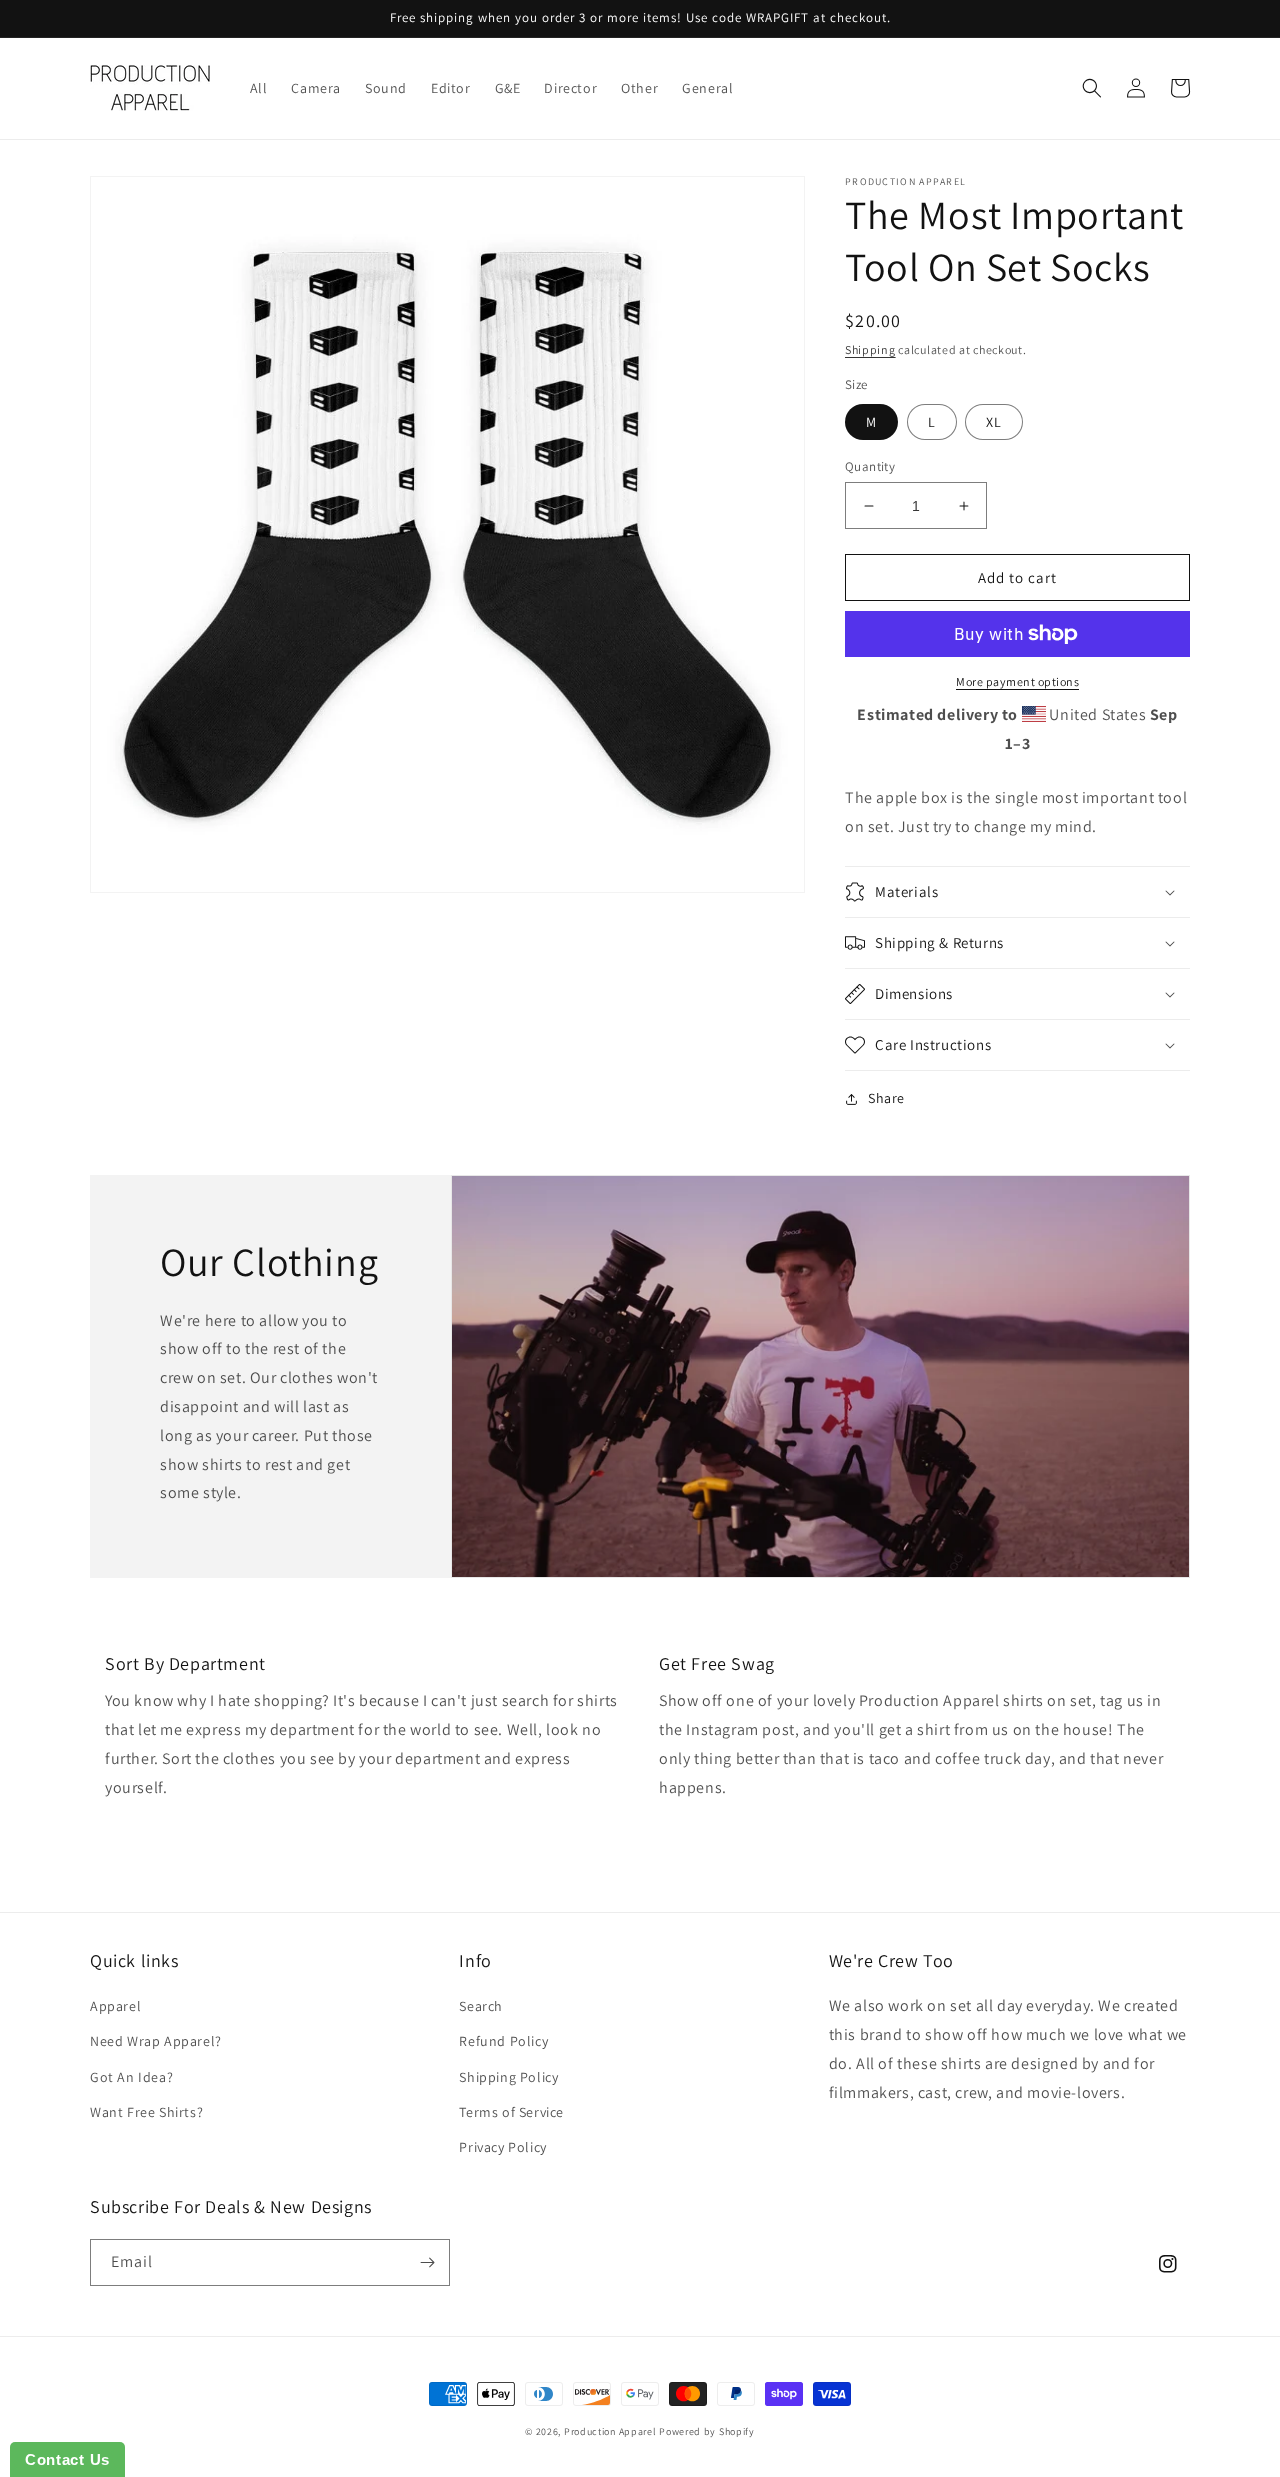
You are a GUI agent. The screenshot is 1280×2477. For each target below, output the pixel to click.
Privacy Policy (502, 2147)
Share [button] (886, 1098)
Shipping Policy (508, 2077)
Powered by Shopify (707, 2431)
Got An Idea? (131, 2077)
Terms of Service (511, 2112)
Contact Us (67, 2459)
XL (994, 422)
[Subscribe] (427, 2262)
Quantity (870, 466)
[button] (1092, 88)
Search (481, 2006)
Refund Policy (503, 2041)
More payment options (1017, 681)
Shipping (870, 349)
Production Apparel (610, 2431)
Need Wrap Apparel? (156, 2041)
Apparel (115, 2006)
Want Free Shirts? (146, 2112)
